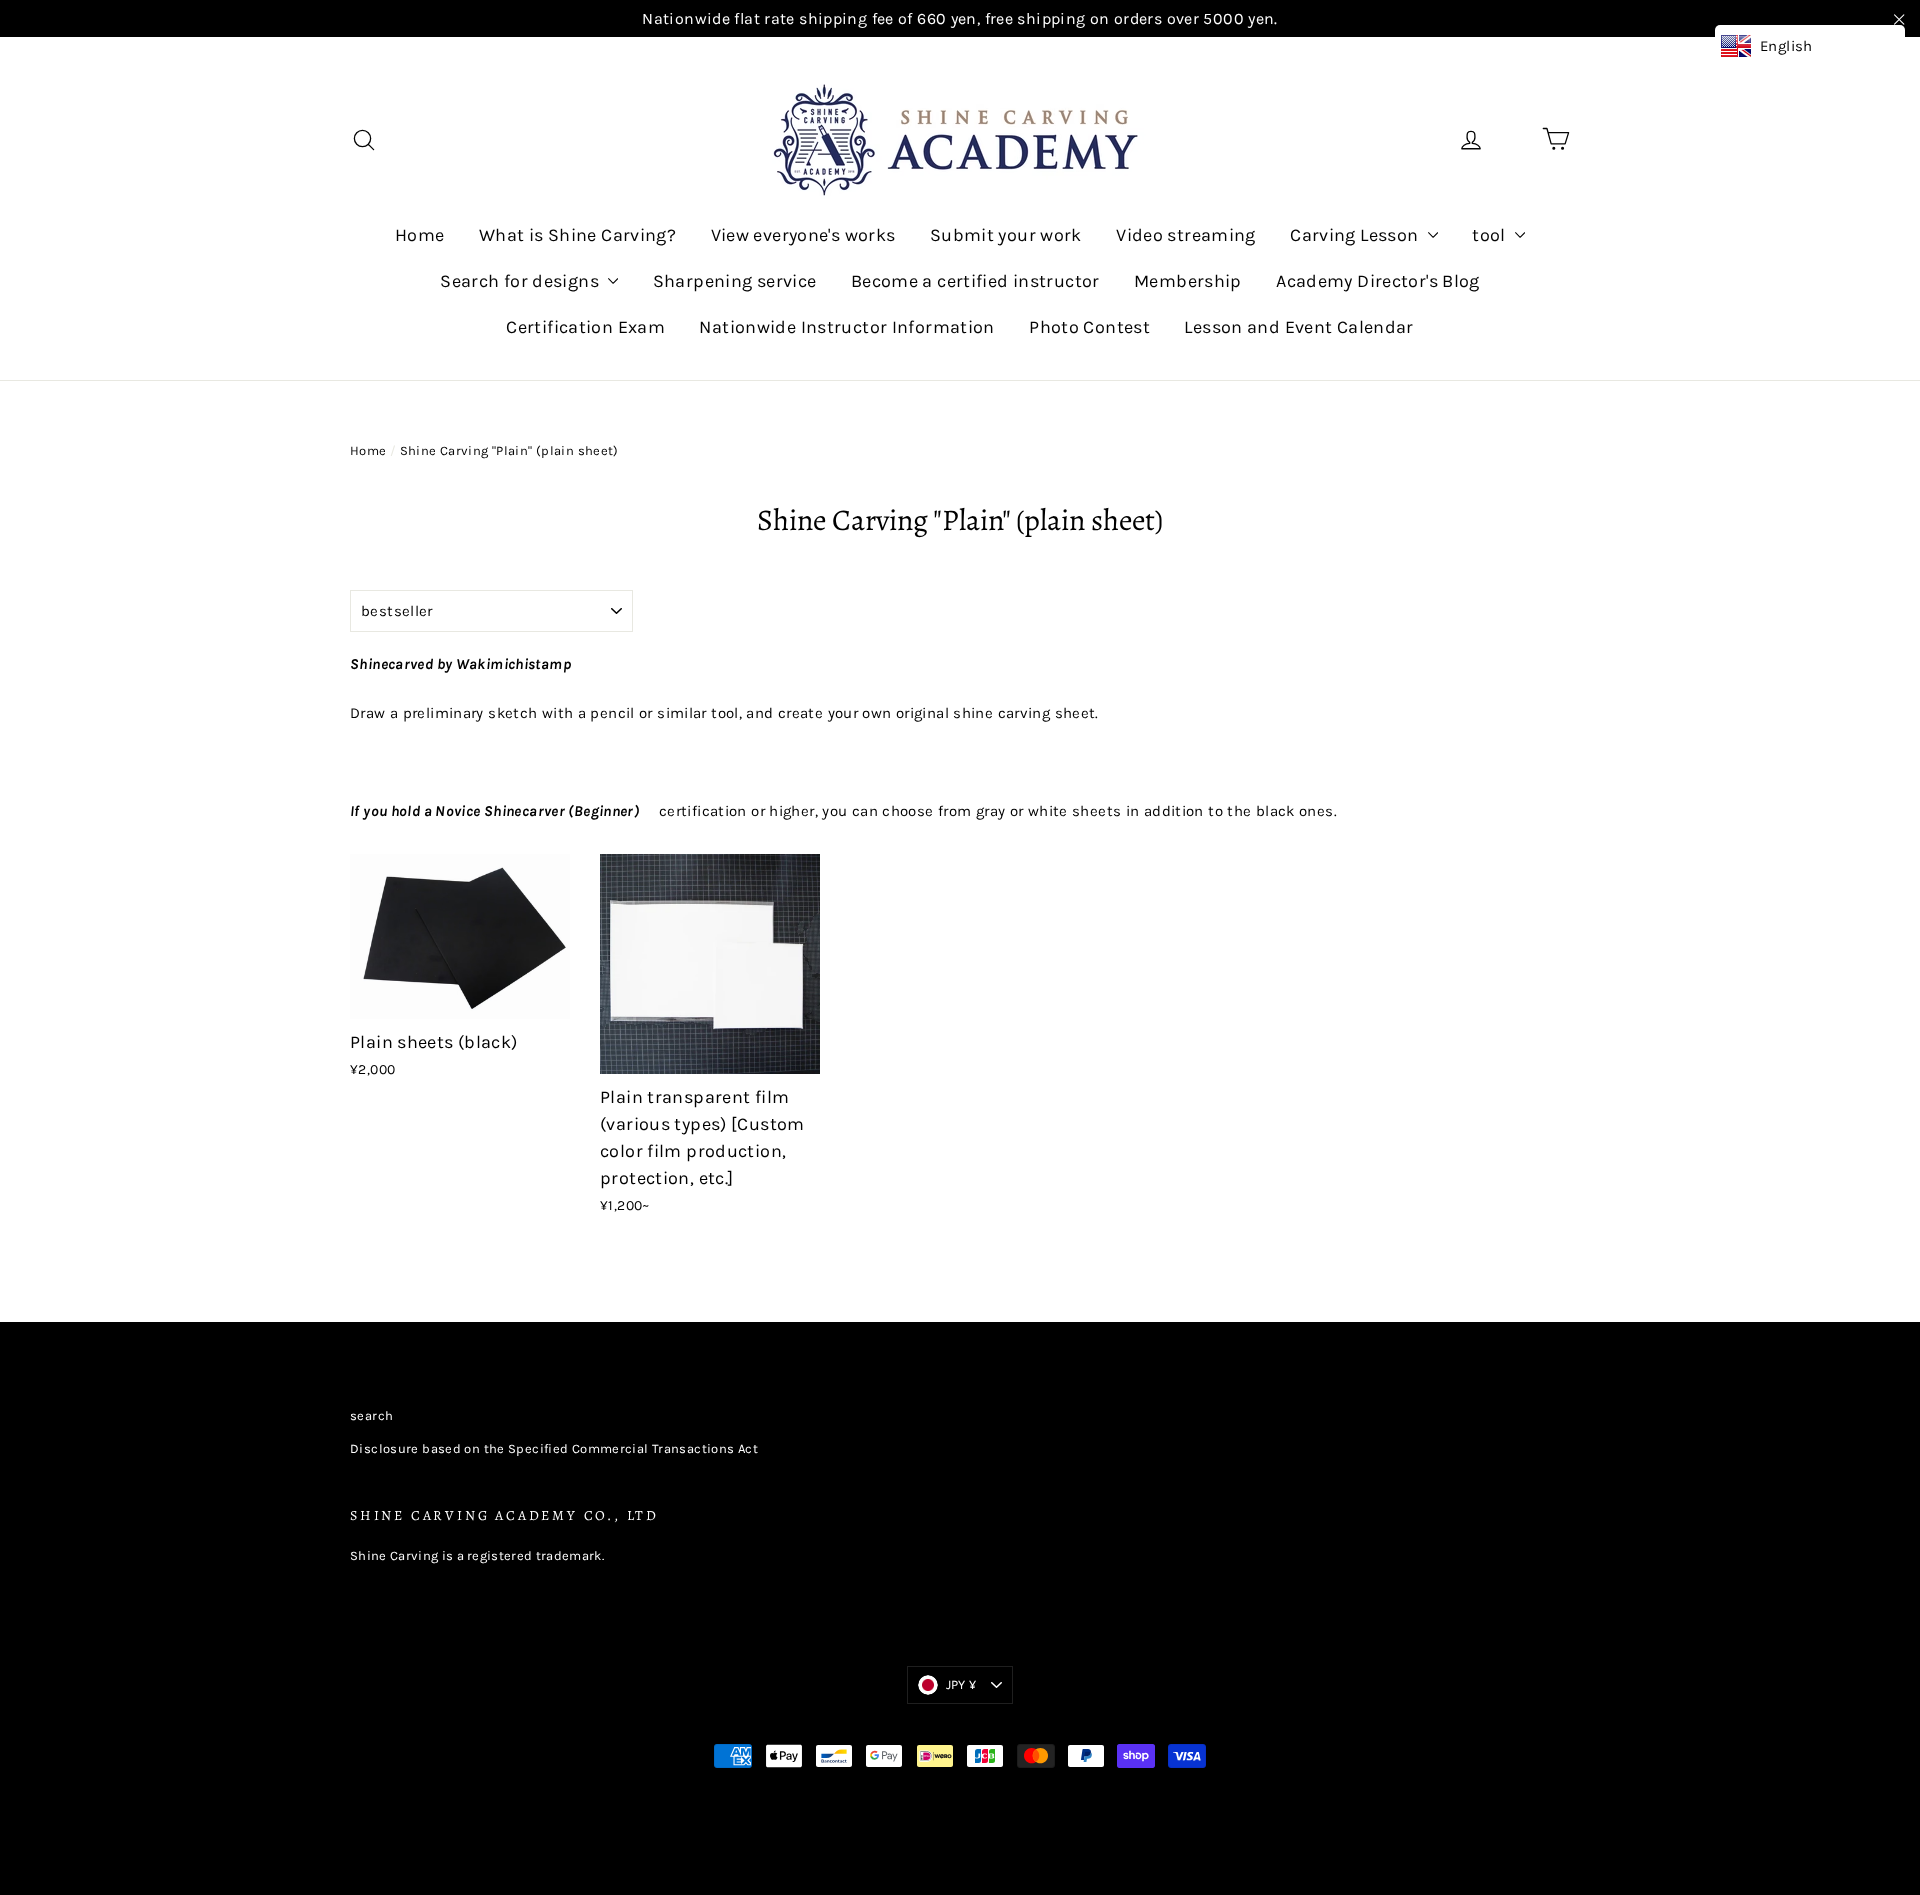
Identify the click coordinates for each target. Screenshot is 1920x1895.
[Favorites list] (1514, 139)
